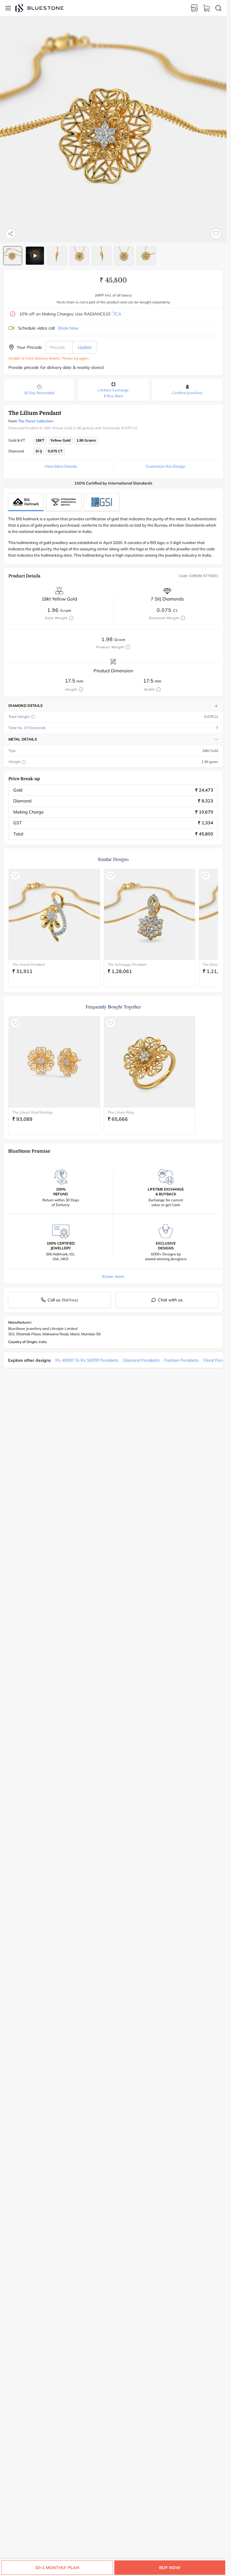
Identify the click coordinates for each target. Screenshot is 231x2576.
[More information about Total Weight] (33, 717)
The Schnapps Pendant (127, 964)
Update (85, 347)
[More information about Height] (81, 689)
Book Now (68, 328)
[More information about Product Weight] (128, 647)
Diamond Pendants (141, 1360)
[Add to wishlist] (216, 234)
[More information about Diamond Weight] (183, 618)
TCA (116, 314)
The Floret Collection (36, 421)
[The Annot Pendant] (54, 915)
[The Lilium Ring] (150, 1062)
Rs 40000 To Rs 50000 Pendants (87, 1360)
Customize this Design (166, 466)
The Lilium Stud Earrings (33, 1112)
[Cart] (206, 8)
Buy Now (170, 2568)
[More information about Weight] (24, 762)
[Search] (218, 8)
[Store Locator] (194, 8)
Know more (113, 1276)
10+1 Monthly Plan (57, 2568)
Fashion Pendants (182, 1360)
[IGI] (64, 502)
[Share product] (11, 234)
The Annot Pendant (29, 964)
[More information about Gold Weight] (71, 618)
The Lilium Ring (121, 1112)
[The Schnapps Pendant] (150, 915)
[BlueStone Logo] (39, 8)
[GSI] (102, 502)
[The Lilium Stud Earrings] (54, 1062)
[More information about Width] (159, 689)
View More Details (61, 466)
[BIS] (26, 502)
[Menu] (8, 8)
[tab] (13, 256)
